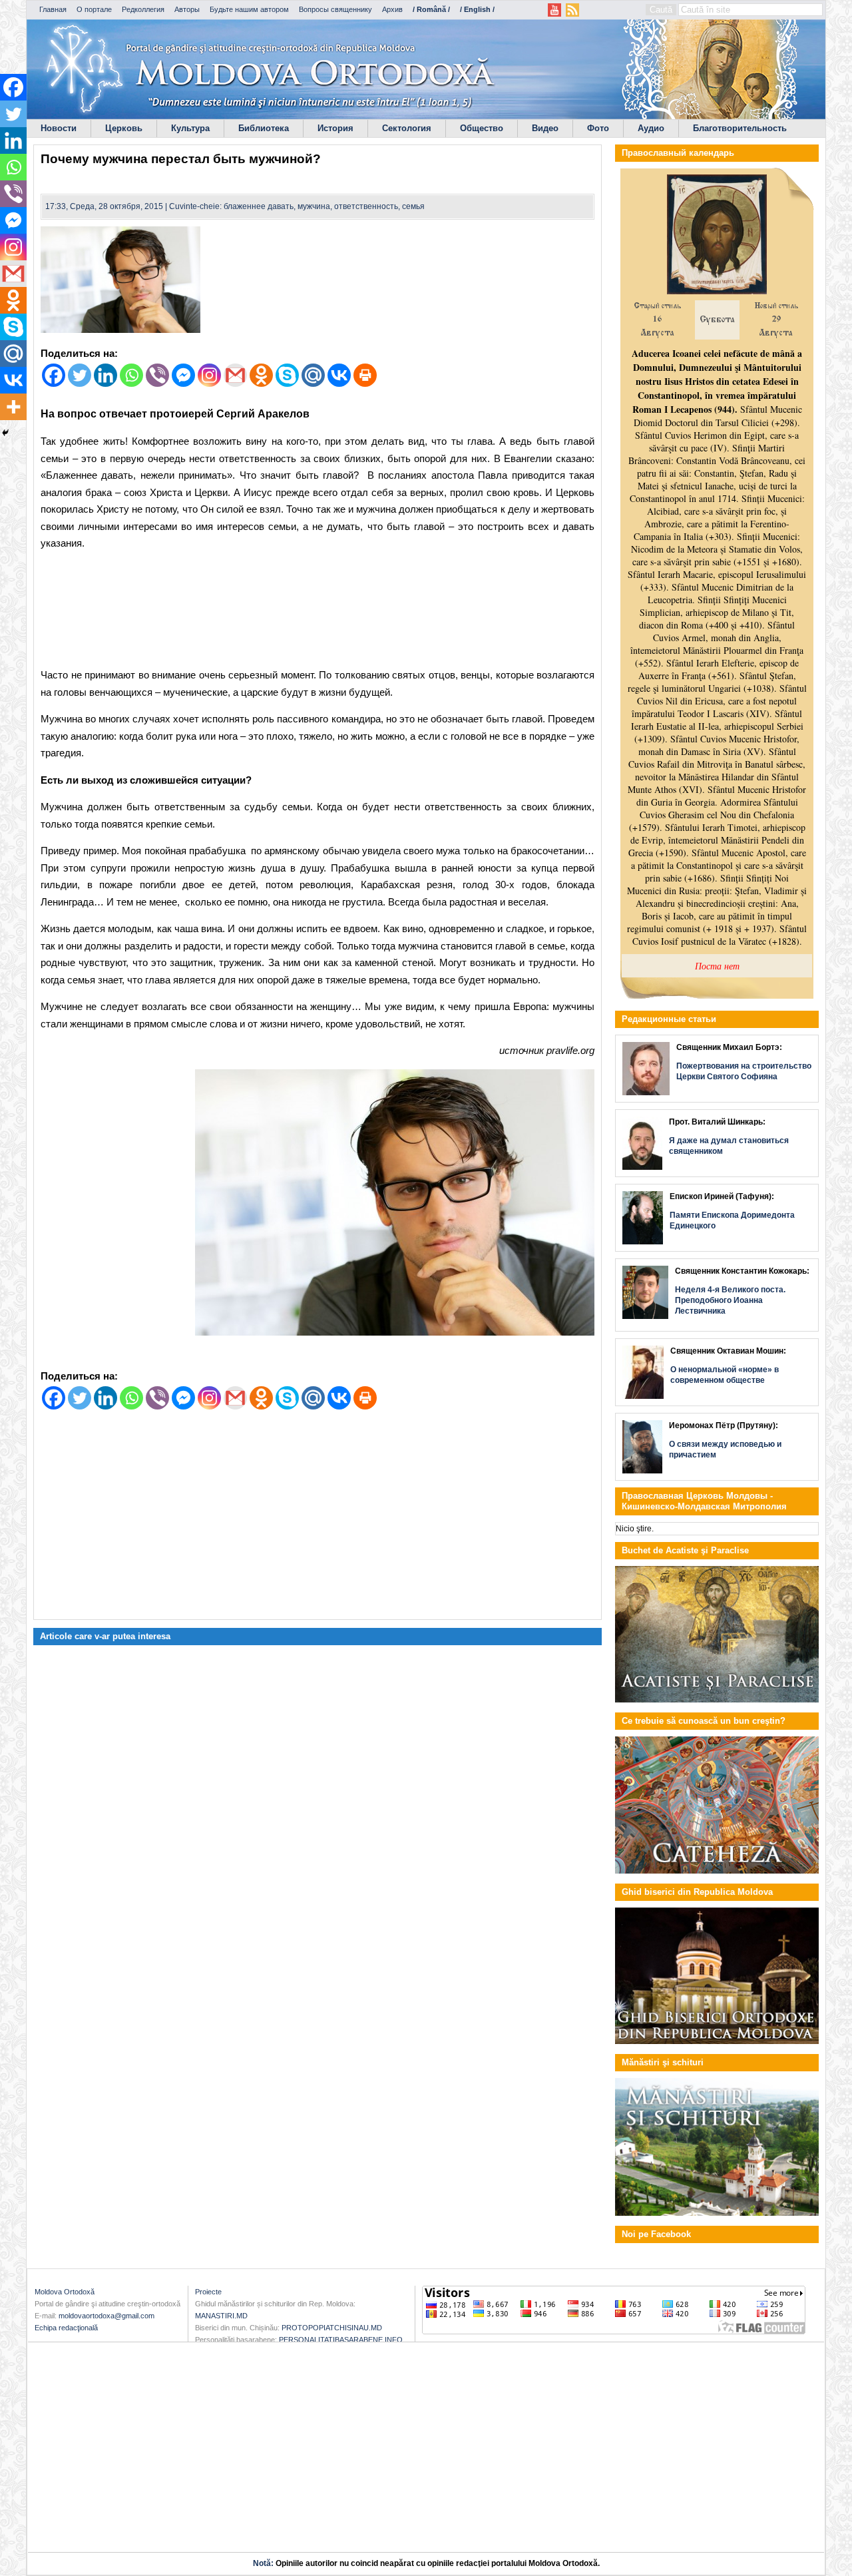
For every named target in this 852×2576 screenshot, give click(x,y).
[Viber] (157, 375)
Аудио (651, 128)
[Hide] (5, 433)
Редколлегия (143, 9)
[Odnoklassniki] (261, 375)
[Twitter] (80, 375)
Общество (482, 128)
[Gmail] (235, 375)
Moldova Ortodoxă (65, 2292)
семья (413, 206)
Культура (190, 128)
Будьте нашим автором (249, 9)
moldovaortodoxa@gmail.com (106, 2316)
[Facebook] (54, 375)
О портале (94, 9)
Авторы (187, 9)
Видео (545, 128)
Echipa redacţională (66, 2328)
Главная (53, 9)
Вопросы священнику (335, 9)
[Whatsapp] (131, 375)
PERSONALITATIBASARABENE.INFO (341, 2340)
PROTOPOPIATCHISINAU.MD (332, 2328)
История (335, 128)
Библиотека (264, 128)
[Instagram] (209, 375)
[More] (13, 407)
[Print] (365, 375)
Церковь (124, 128)
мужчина (314, 206)
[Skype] (287, 375)
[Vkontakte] (339, 375)
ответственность (366, 206)
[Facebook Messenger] (183, 375)
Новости (59, 128)
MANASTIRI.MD (221, 2316)
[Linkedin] (106, 375)
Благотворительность (740, 128)
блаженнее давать (259, 206)
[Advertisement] (318, 612)
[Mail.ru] (313, 375)
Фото (598, 128)
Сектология (407, 128)
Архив (392, 9)
